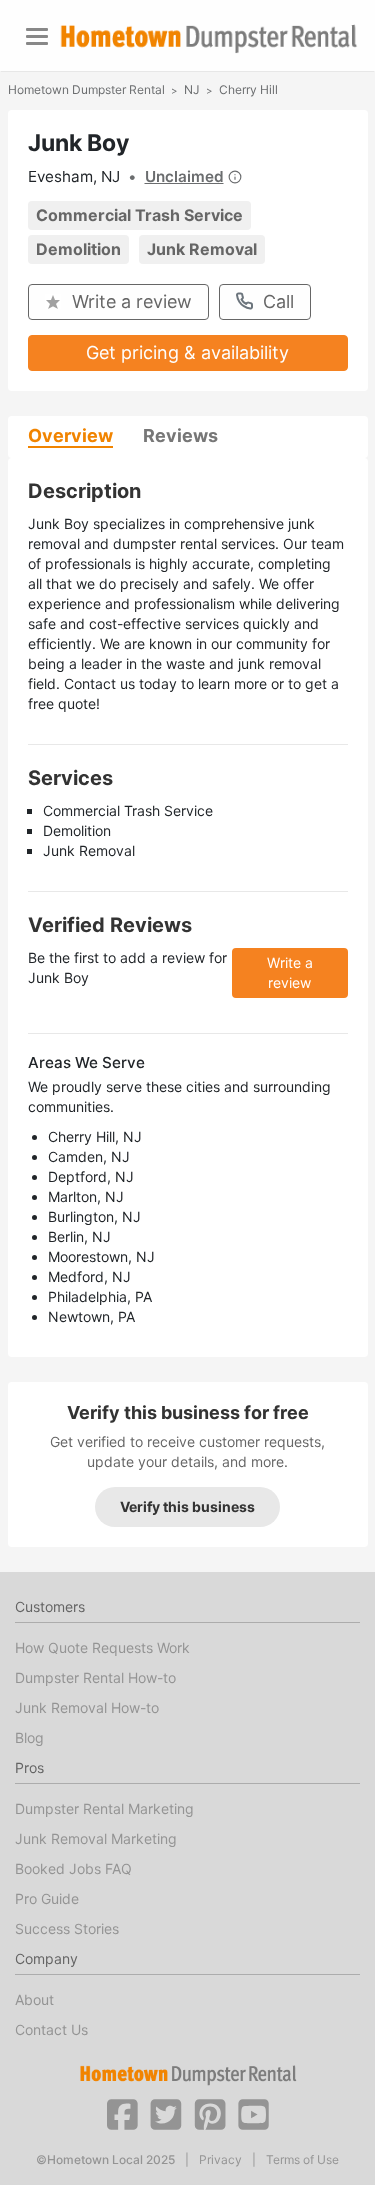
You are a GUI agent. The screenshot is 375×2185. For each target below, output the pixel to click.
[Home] (208, 38)
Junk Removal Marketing (96, 1838)
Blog (29, 1737)
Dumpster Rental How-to (95, 1677)
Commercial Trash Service (139, 215)
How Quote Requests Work (102, 1647)
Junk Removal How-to (87, 1707)
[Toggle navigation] (37, 36)
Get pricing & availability (187, 352)
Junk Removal (202, 249)
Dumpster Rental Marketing (104, 1808)
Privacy (220, 2160)
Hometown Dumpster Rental (86, 89)
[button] (122, 2113)
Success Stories (67, 1928)
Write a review (132, 301)
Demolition (78, 249)
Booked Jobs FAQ (73, 1868)
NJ (192, 89)
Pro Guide (47, 1898)
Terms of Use (302, 2160)
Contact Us (51, 2029)
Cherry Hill (248, 89)
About (34, 1999)
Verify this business (187, 1506)
